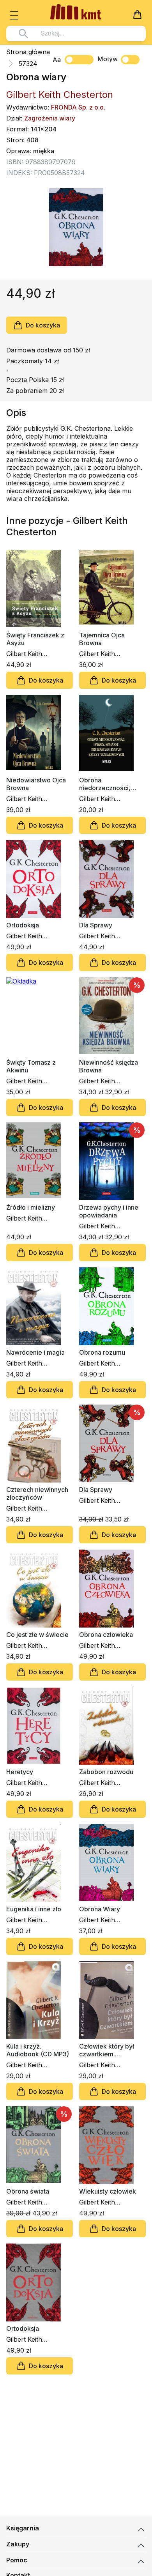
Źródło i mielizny (31, 1207)
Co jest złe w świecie (37, 1635)
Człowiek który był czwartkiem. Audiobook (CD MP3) (110, 2050)
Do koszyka (43, 325)
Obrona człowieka (106, 1635)
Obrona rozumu (102, 1352)
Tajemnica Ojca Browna (102, 639)
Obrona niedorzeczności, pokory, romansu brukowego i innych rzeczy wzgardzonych (112, 784)
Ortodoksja (23, 925)
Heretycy (20, 1772)
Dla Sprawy (96, 925)
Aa (57, 60)
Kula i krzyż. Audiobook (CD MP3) (38, 2050)
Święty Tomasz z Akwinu (31, 1066)
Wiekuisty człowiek (108, 2191)
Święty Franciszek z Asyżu (35, 639)
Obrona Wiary (100, 1909)
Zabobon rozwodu (106, 1772)
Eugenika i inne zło (34, 1909)
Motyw (108, 59)
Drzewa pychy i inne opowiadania (109, 1211)
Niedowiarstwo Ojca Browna (36, 784)
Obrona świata (28, 2191)
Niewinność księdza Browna (109, 1066)
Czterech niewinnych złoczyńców (37, 1493)
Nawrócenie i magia (35, 1352)
